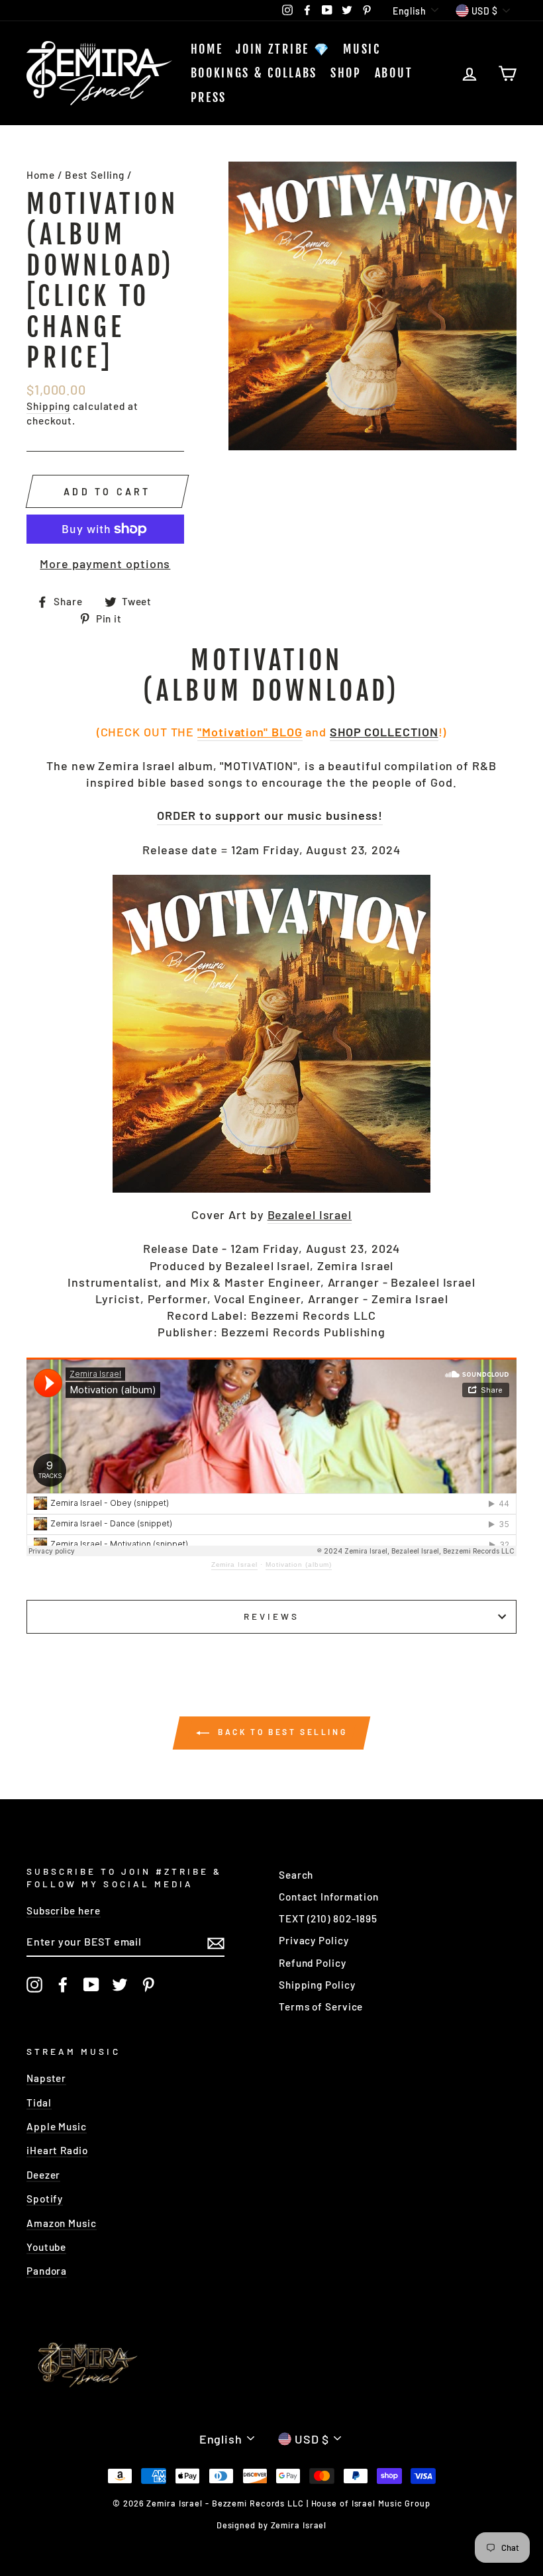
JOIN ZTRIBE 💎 (283, 49)
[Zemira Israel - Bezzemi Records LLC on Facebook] (63, 1985)
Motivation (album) (299, 1564)
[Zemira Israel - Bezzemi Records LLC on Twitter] (120, 1985)
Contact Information (329, 1897)
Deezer (43, 2175)
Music (362, 49)
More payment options (105, 564)
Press (209, 97)
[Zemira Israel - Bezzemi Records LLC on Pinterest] (148, 1985)
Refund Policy (313, 1963)
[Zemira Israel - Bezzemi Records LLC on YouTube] (91, 1985)
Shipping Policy (317, 1985)
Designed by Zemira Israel (272, 2525)
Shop (346, 73)
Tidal (39, 2103)
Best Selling (95, 175)
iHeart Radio (57, 2150)
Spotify (45, 2199)
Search (296, 1875)
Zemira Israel (235, 1564)
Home (207, 49)
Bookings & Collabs (254, 73)
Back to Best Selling (281, 1732)
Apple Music (57, 2126)
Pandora (47, 2271)
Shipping (48, 406)
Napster (46, 2078)
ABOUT (394, 73)
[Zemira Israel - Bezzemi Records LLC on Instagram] (34, 1985)
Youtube (46, 2247)
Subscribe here (64, 1910)
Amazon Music (62, 2223)
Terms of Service (321, 2006)
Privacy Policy (314, 1940)
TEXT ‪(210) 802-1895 (328, 1918)
